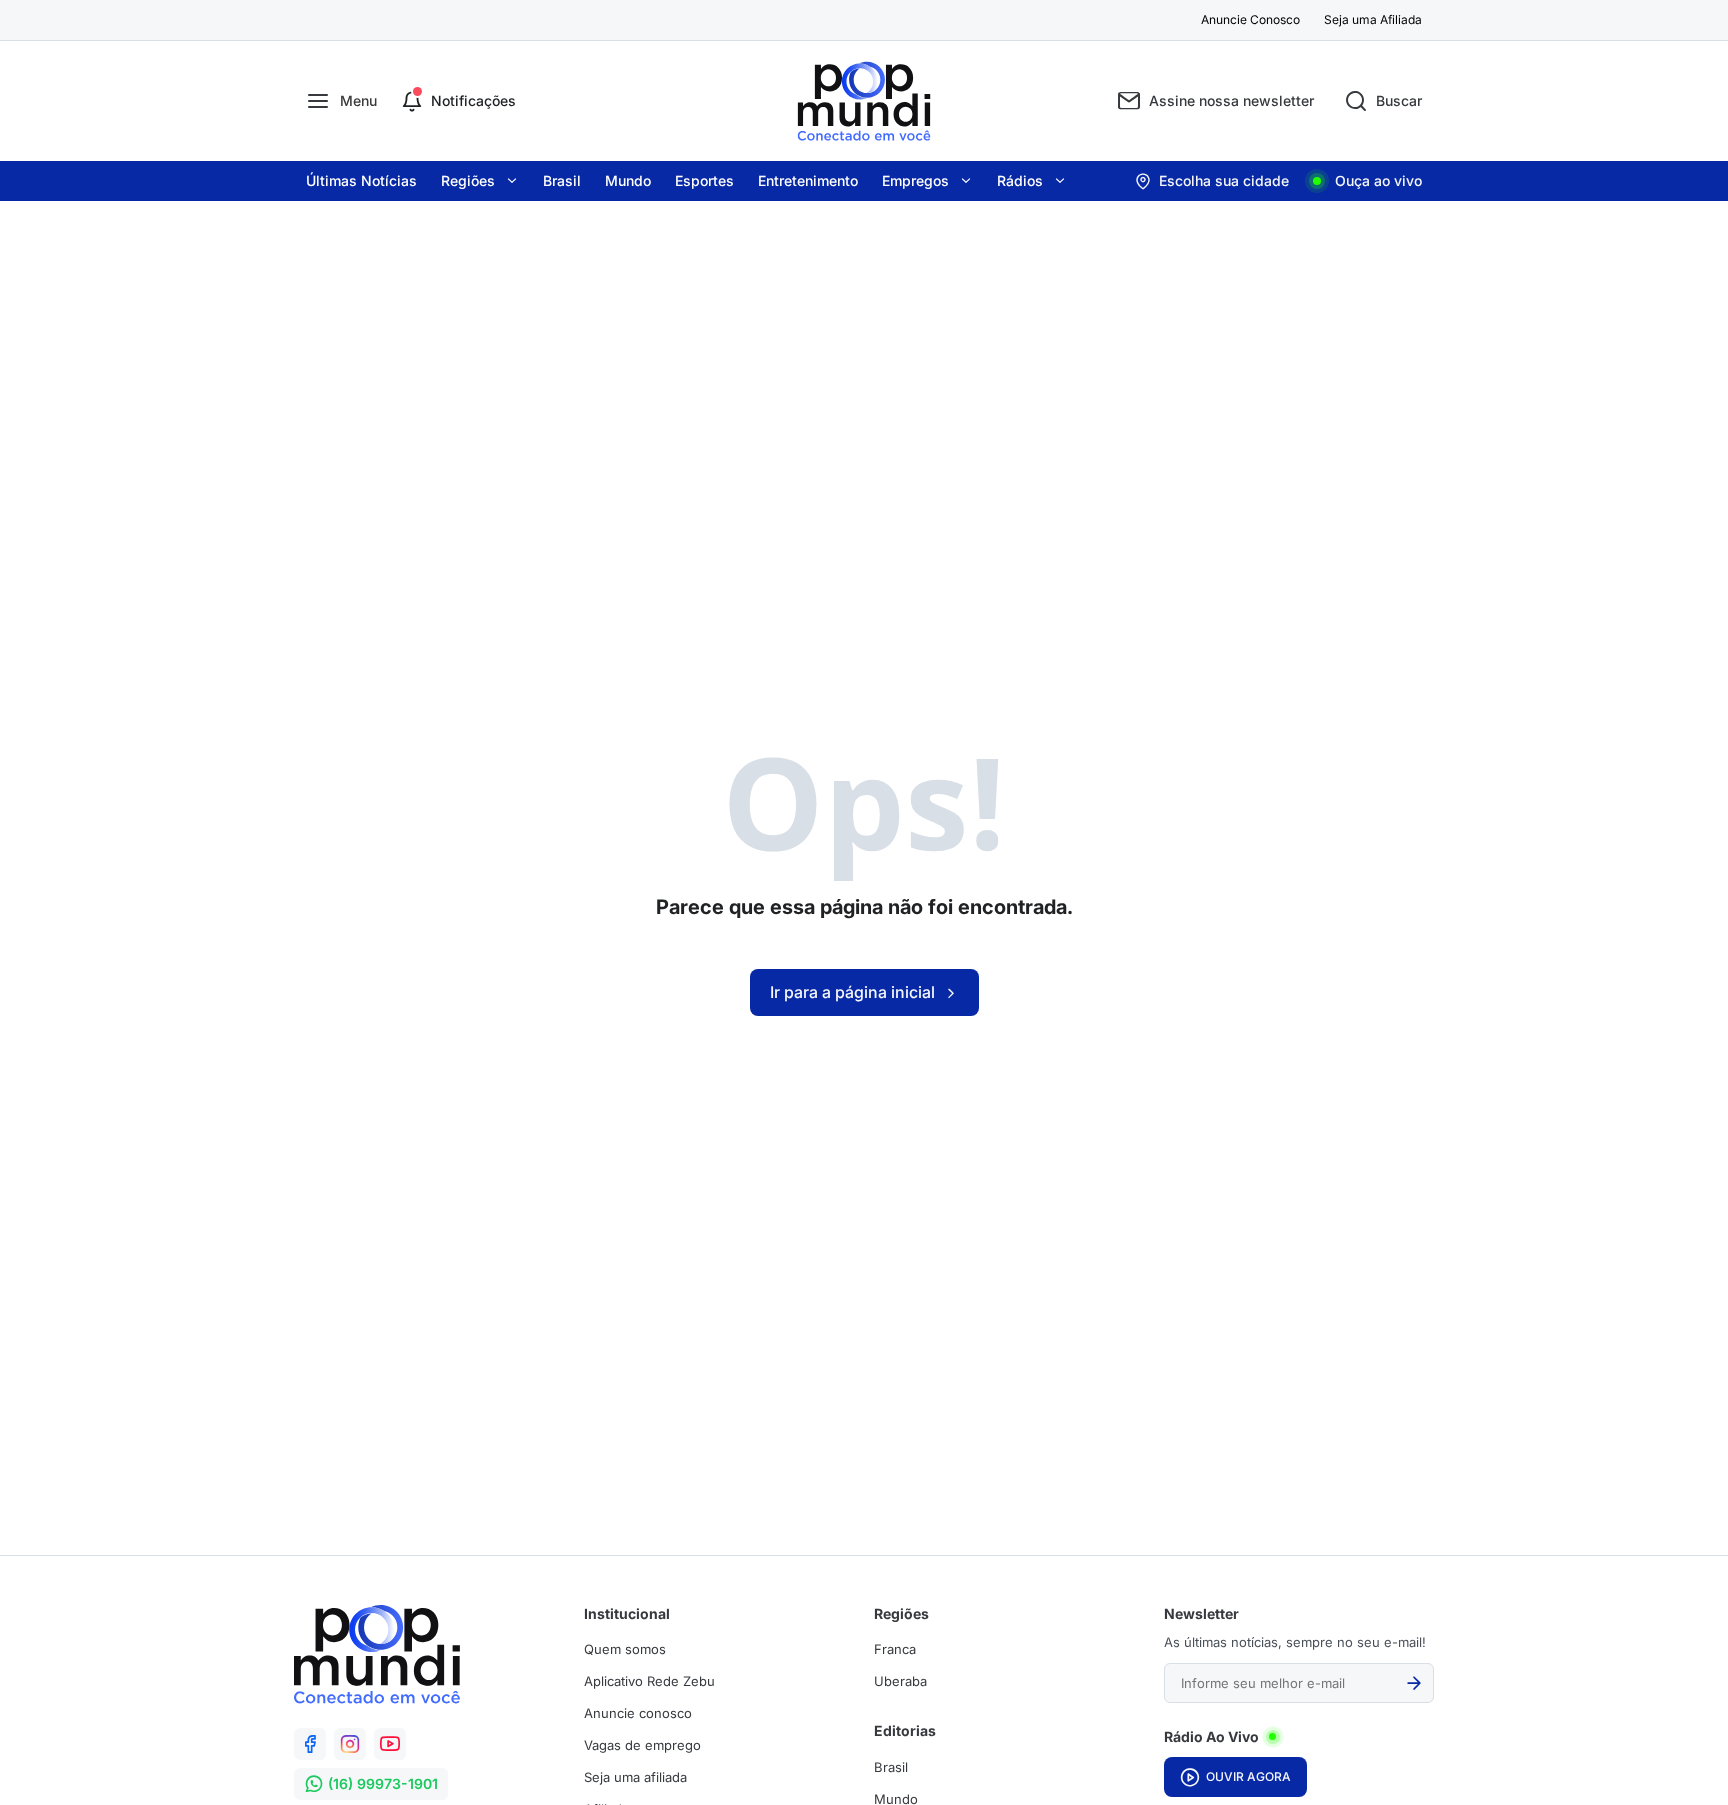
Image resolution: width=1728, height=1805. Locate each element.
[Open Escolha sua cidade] (1212, 181)
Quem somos (625, 1649)
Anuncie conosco (638, 1713)
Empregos (915, 180)
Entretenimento (808, 180)
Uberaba (900, 1681)
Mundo (628, 180)
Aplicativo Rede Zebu (649, 1681)
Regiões (468, 180)
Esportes (704, 180)
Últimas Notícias (361, 180)
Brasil (562, 180)
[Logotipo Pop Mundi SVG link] (377, 1654)
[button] (341, 101)
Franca (895, 1649)
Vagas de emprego (642, 1745)
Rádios (1020, 180)
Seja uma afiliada (635, 1777)
